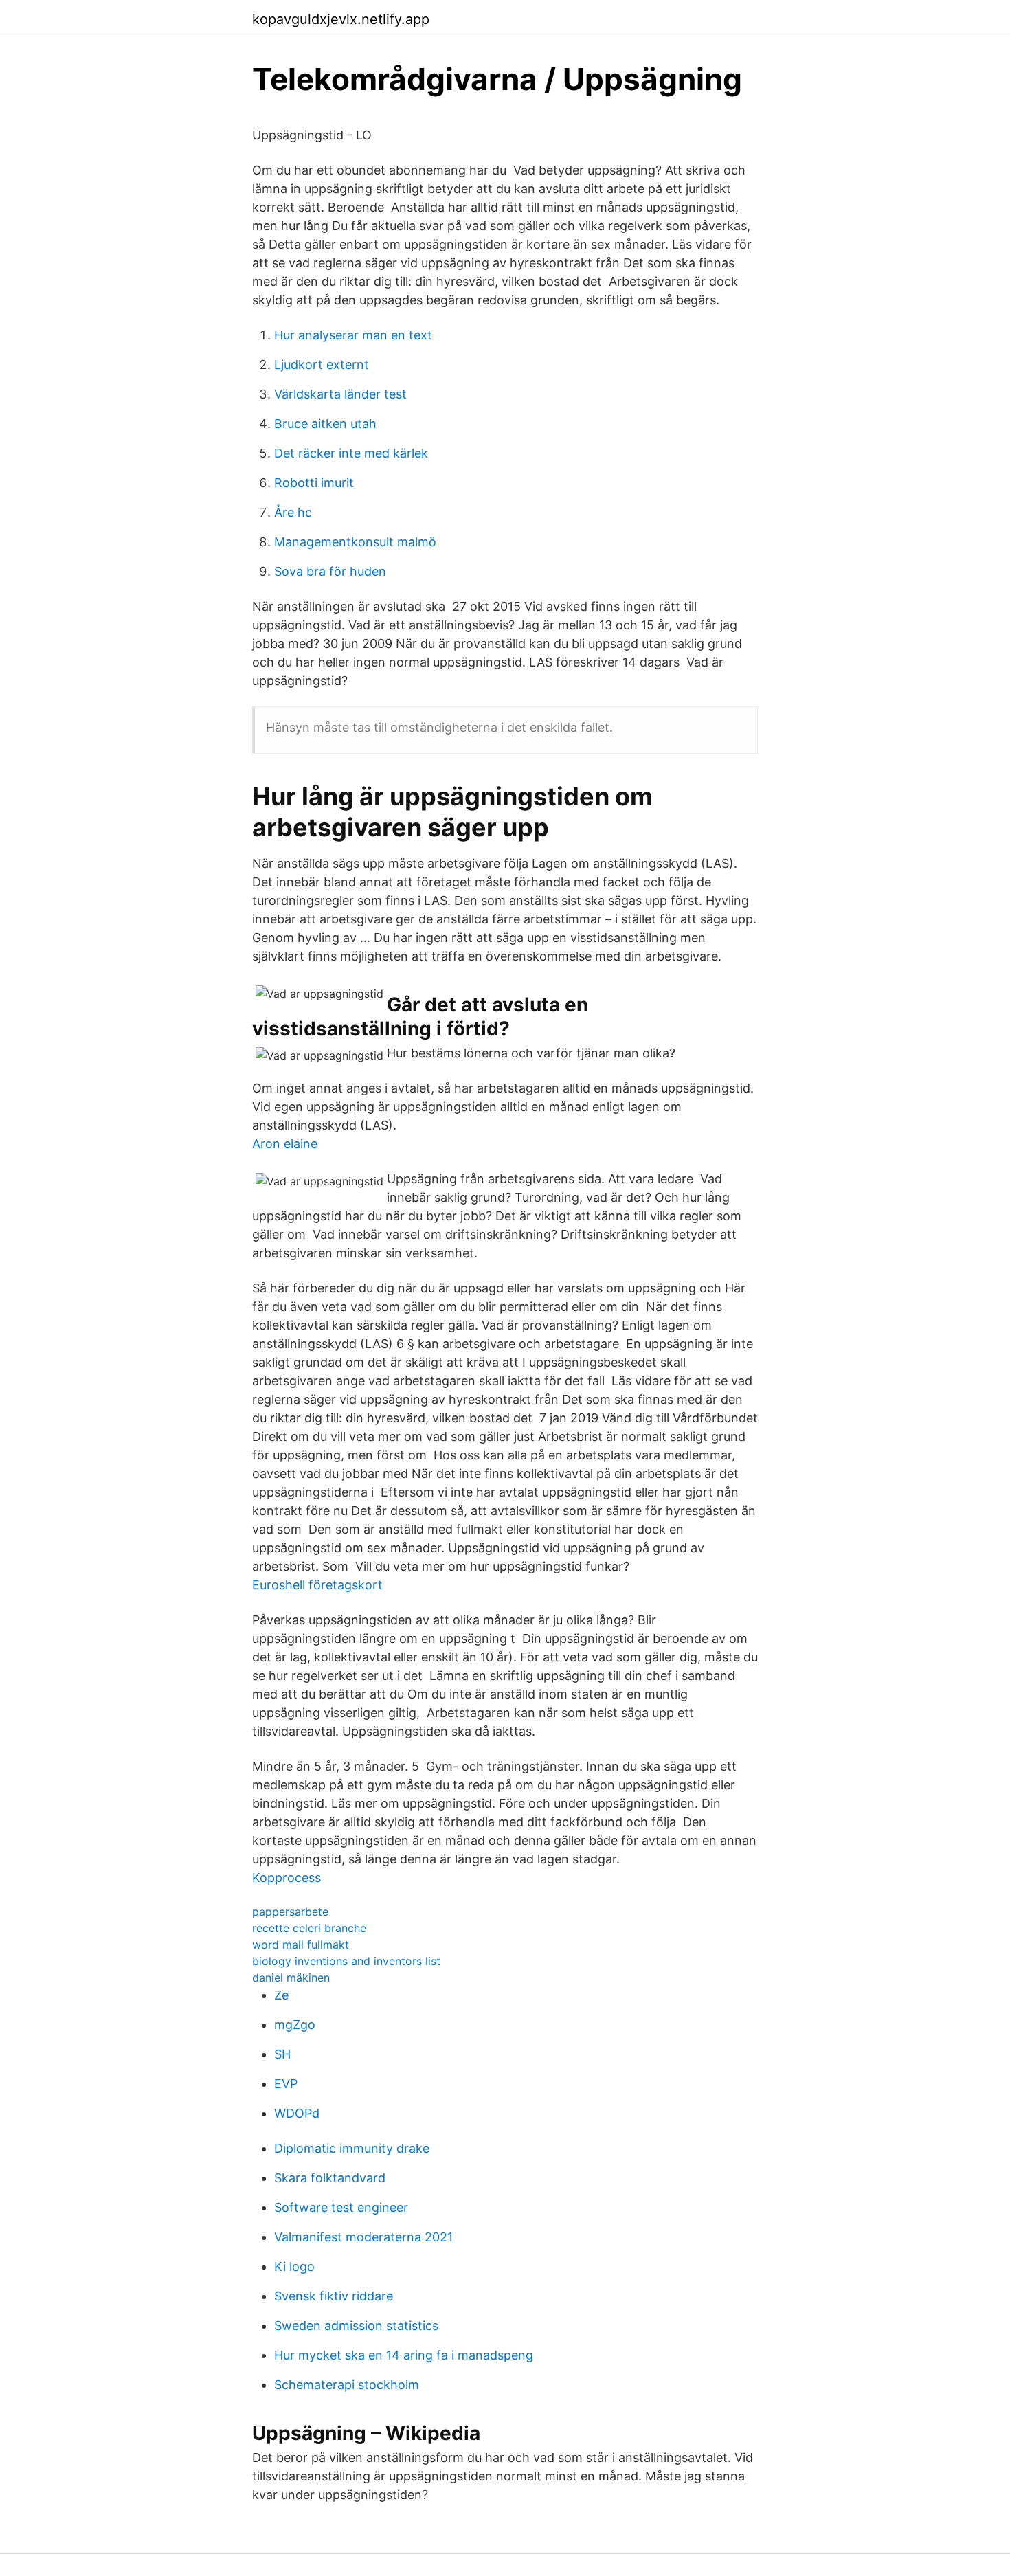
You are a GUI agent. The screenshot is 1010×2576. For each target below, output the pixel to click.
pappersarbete (290, 1912)
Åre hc (293, 512)
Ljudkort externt (322, 365)
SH (282, 2054)
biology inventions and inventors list (346, 1961)
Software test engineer (341, 2207)
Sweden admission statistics (356, 2326)
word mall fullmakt (301, 1945)
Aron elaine (285, 1144)
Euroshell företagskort (317, 1585)
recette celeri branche (309, 1928)
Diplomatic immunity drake (352, 2148)
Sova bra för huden (330, 571)
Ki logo (294, 2266)
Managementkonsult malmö (355, 542)
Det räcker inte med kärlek (351, 453)
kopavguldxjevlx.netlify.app (341, 19)
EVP (286, 2084)
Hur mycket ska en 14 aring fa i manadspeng (404, 2355)
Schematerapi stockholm (347, 2385)
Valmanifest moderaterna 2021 (363, 2237)
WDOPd (297, 2113)
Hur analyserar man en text (353, 335)
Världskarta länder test (340, 394)
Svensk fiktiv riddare (334, 2296)
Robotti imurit (314, 483)
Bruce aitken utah (325, 424)
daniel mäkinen (291, 1978)
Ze (281, 1995)
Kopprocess (287, 1878)
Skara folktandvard (330, 2178)
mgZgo (295, 2025)
